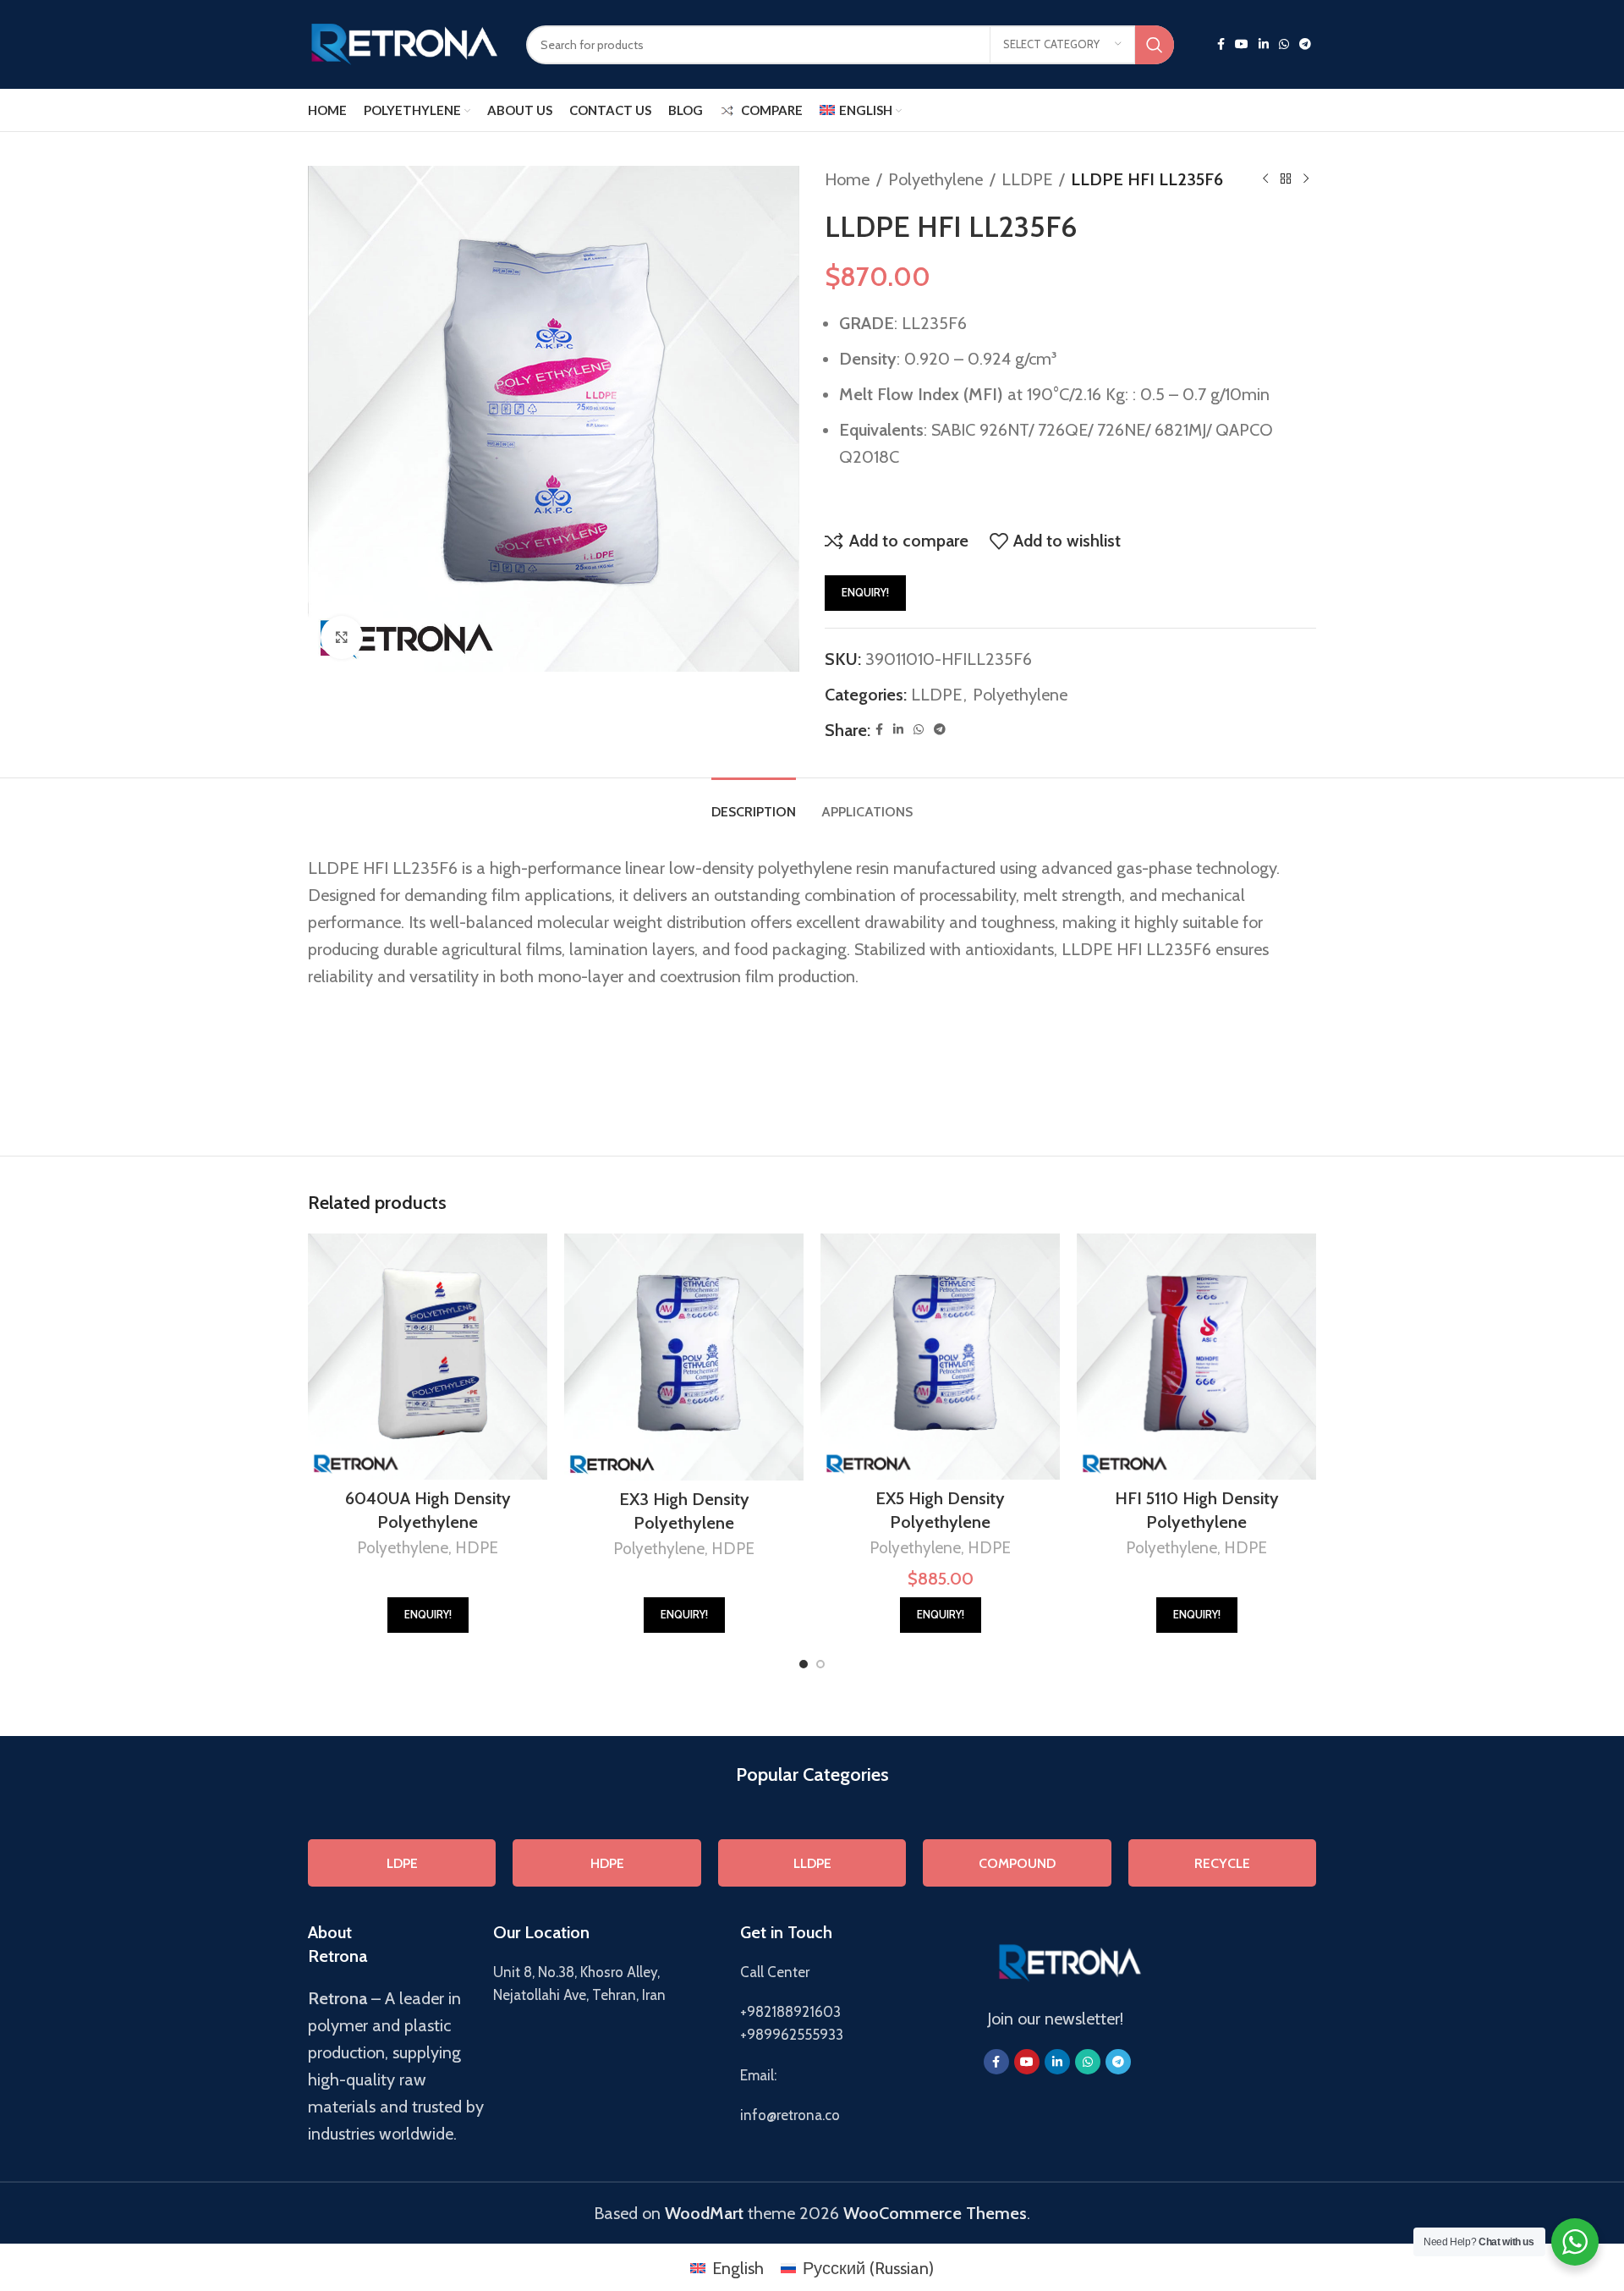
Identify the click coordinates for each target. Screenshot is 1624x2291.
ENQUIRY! (865, 592)
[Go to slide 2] (820, 1664)
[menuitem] (861, 110)
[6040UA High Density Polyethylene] (428, 1357)
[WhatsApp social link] (1284, 44)
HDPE (477, 1548)
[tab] (754, 803)
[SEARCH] (1155, 45)
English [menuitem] (738, 2268)
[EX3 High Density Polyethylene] (684, 1357)
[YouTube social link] (1242, 44)
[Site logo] (404, 42)
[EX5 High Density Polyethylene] (940, 1357)
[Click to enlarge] (342, 637)
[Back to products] (1286, 179)
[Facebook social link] (1221, 44)
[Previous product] (1265, 179)
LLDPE (1027, 179)
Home (847, 179)
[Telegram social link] (1305, 44)
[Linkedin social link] (1264, 44)
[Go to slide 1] (804, 1664)
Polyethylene (935, 179)
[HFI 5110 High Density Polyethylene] (1196, 1357)
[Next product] (1306, 179)
